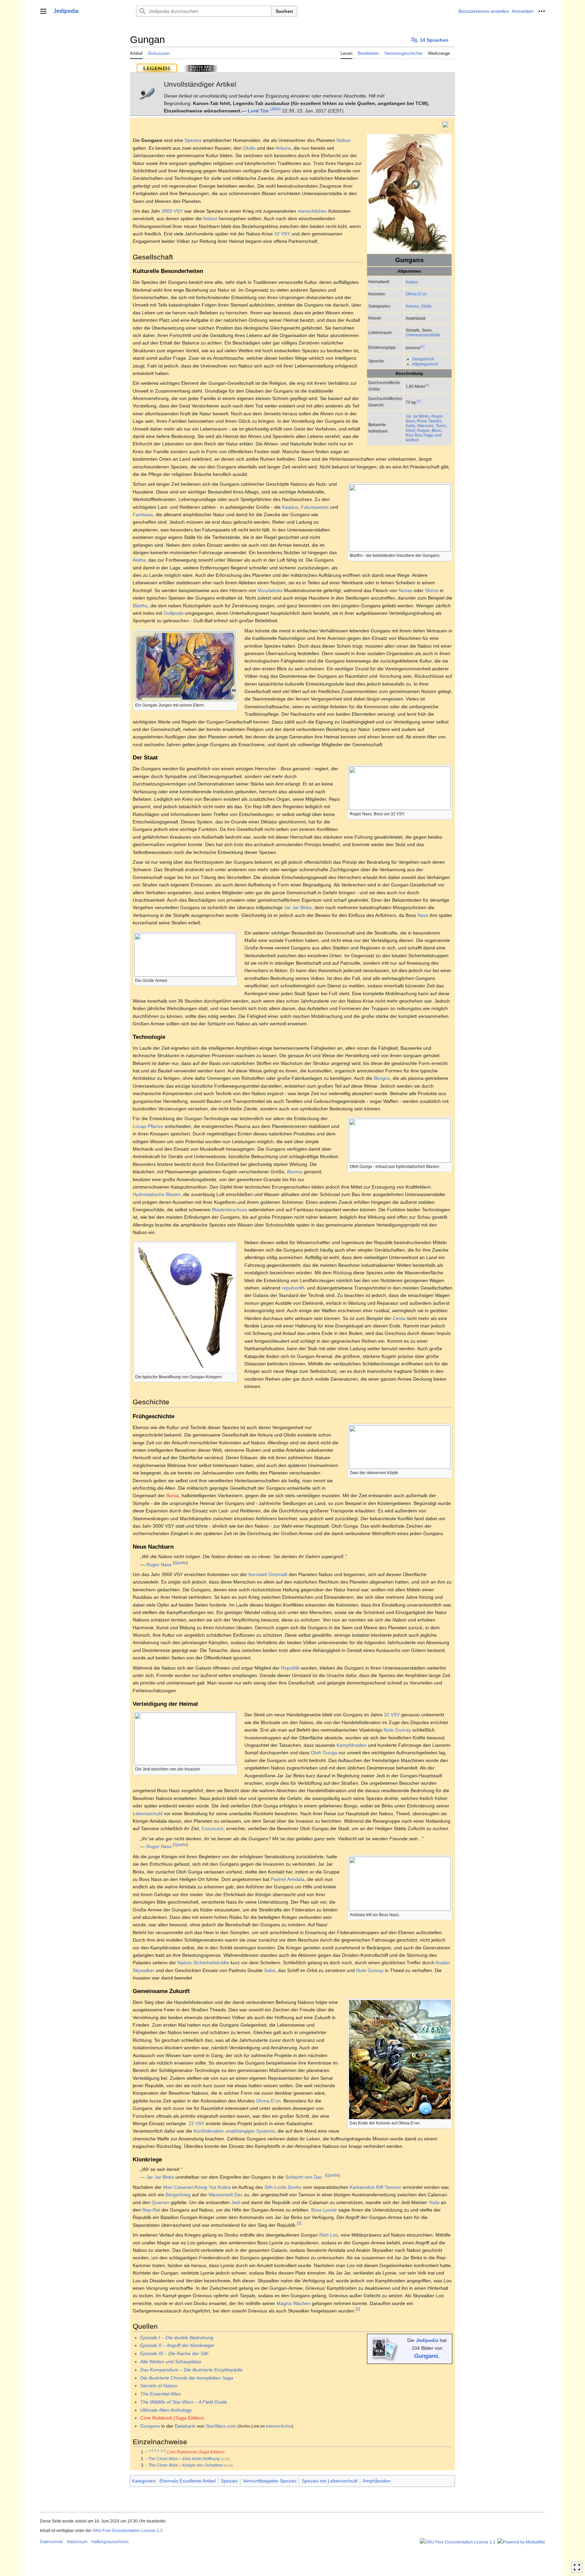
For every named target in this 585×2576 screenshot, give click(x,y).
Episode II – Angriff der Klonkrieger (177, 2345)
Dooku (295, 2187)
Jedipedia (427, 2340)
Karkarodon (362, 2187)
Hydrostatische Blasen (157, 1194)
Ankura (412, 306)
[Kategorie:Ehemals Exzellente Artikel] (447, 126)
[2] (299, 2223)
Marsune (426, 426)
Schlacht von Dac (304, 2177)
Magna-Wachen (294, 2303)
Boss (316, 2210)
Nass (423, 915)
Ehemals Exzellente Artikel (188, 2481)
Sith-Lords (275, 2187)
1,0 (151, 2451)
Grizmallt (278, 1574)
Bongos (382, 1078)
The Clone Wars (163, 2459)
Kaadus (290, 507)
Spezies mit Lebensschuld (330, 2481)
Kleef (410, 430)
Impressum (77, 2542)
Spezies (193, 140)
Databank (185, 2426)
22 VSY (197, 2123)
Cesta (399, 1318)
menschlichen (312, 211)
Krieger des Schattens (203, 2465)
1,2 (163, 2451)
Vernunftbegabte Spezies (270, 2481)
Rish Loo (329, 2235)
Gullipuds (174, 613)
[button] (43, 11)
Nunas (405, 590)
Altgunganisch (425, 364)
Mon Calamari (178, 2187)
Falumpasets (315, 507)
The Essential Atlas (160, 2394)
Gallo (410, 426)
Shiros (432, 590)
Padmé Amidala (288, 1879)
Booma (295, 1172)
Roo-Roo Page (419, 435)
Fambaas (143, 515)
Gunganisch (423, 359)
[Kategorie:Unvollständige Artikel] (147, 93)
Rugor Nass (159, 1565)
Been (437, 430)
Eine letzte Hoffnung (201, 2459)
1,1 (157, 2451)
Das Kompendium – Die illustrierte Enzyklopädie (191, 2370)
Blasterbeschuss (230, 1210)
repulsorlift (293, 1288)
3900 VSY (172, 211)
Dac (239, 2195)
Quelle (180, 1563)
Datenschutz (51, 2542)
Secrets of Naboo (159, 2386)
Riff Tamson (389, 2187)
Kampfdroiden (352, 1745)
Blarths (140, 606)
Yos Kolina (220, 2187)
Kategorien (144, 2481)
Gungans (426, 2356)
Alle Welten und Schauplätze (171, 2362)
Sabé (270, 1970)
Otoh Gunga (324, 1753)
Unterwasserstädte (423, 335)
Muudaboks (270, 590)
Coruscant (212, 1828)
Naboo (412, 282)
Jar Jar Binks (417, 416)
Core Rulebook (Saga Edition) (172, 2418)
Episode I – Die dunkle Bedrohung (177, 2338)
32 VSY (282, 234)
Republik (290, 1668)
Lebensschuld (148, 1814)
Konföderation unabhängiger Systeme (234, 2131)
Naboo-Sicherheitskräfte (203, 1963)
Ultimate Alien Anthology (166, 2410)
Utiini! (275, 109)
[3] (358, 2309)
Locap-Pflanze (148, 1126)
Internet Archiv (279, 2426)
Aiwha (139, 560)
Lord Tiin (258, 111)
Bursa (172, 1495)
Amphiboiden (377, 2481)
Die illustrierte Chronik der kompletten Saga (187, 2378)
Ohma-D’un (416, 294)
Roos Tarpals (429, 421)
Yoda (434, 2202)
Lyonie (330, 2210)
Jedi (236, 2202)
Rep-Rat (151, 2210)
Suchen (284, 11)
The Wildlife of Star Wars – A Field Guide (184, 2402)
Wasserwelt (221, 2195)
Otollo (426, 306)
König (201, 2187)
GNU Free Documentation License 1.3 (127, 2531)
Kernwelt (258, 1574)
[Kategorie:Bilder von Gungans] (384, 2348)
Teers (441, 426)
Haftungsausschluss (110, 2542)
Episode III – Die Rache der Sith (174, 2353)
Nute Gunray (397, 1730)
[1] (422, 346)
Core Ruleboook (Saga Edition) (196, 2452)
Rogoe (423, 430)
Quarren (161, 2202)
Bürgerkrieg (178, 2195)
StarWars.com (221, 2426)
